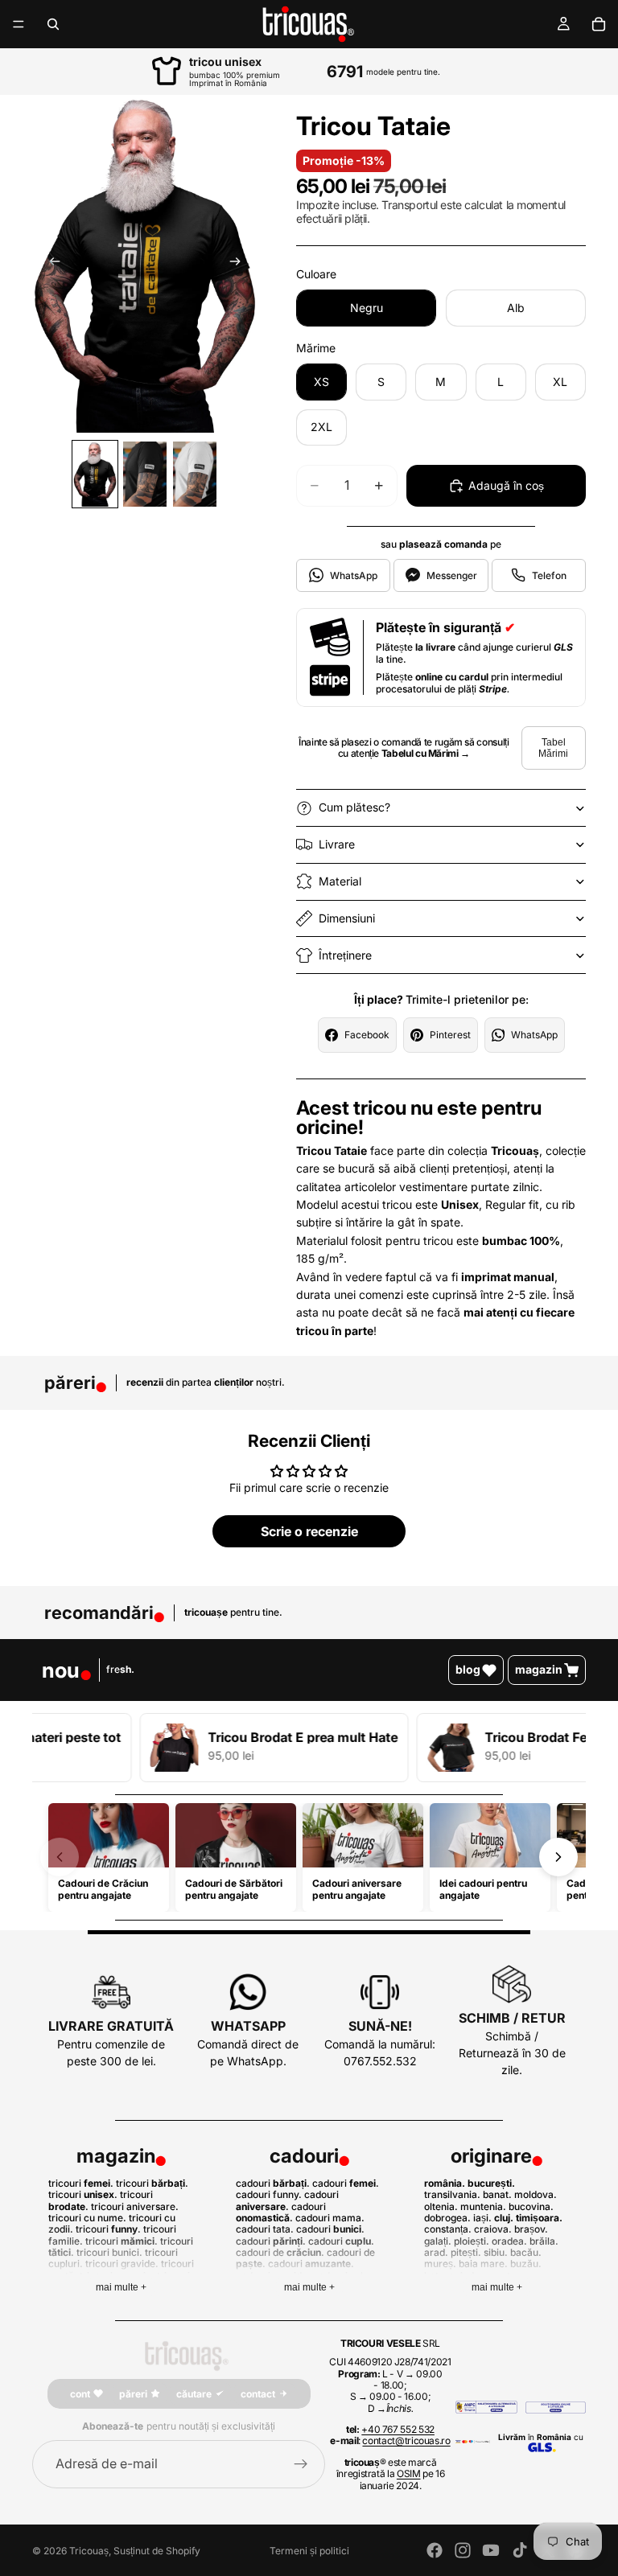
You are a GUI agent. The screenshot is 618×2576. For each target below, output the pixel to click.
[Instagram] (463, 2550)
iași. (482, 2218)
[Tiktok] (520, 2550)
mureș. (440, 2264)
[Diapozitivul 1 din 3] (95, 474)
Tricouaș (89, 2551)
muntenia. (483, 2206)
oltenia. (441, 2206)
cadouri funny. (269, 2194)
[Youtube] (491, 2550)
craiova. (493, 2229)
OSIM (409, 2473)
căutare (194, 2394)
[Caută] (53, 24)
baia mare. (483, 2264)
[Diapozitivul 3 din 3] (195, 474)
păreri (133, 2394)
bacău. (526, 2252)
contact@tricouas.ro (406, 2440)
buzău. (526, 2264)
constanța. (448, 2229)
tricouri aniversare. (135, 2206)
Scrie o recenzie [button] (309, 1531)
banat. (497, 2194)
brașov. (531, 2229)
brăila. (544, 2241)
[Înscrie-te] (301, 2464)
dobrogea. (447, 2218)
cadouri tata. (265, 2229)
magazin (539, 1669)
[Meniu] (19, 24)
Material (340, 881)
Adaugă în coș (506, 485)
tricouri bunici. (109, 2252)
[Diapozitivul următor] (240, 264)
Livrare (337, 844)
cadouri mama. (330, 2218)
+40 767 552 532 (398, 2429)
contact (258, 2394)
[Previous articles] (60, 1857)
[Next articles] (558, 1857)
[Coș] (599, 24)
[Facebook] (435, 2550)
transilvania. (452, 2194)
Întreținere (345, 955)
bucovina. (531, 2206)
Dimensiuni (347, 918)
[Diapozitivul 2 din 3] (145, 474)
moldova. (536, 2194)
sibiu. (496, 2252)
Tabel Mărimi (553, 748)
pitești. (466, 2252)
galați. (438, 2241)
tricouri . (81, 2183)
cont (80, 2394)
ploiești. (472, 2241)
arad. (436, 2252)
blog (468, 1669)
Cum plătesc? (354, 807)
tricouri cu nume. (87, 2218)
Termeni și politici (309, 2551)
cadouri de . (280, 2252)
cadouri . (273, 2183)
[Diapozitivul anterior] (50, 264)
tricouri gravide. (122, 2264)
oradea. (509, 2241)
